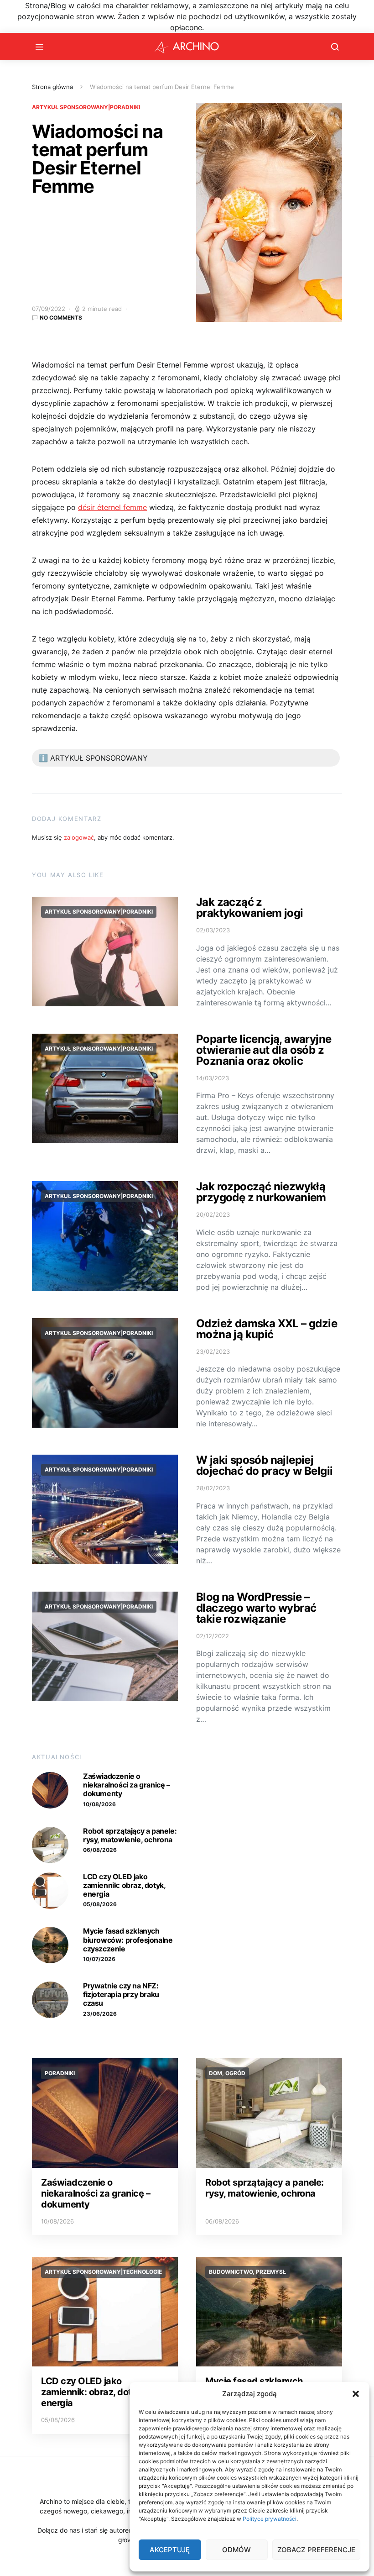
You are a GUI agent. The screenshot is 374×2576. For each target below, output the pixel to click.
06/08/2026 (100, 1850)
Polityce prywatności (270, 2519)
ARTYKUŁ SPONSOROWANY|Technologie (103, 2272)
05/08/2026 (100, 1904)
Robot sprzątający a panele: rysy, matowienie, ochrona (130, 1835)
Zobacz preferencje (316, 2550)
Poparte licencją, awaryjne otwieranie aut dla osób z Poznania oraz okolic (264, 1050)
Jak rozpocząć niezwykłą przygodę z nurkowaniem (261, 1192)
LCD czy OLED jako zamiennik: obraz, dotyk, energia (124, 1885)
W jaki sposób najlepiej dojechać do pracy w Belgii (264, 1465)
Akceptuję (170, 2550)
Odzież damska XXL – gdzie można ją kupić (267, 1329)
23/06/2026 (100, 2014)
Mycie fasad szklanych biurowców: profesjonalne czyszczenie (128, 1940)
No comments (61, 318)
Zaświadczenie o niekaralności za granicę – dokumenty (127, 1785)
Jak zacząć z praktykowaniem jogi (250, 907)
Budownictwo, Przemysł (247, 2272)
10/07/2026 (99, 1959)
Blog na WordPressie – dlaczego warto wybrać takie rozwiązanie (256, 1608)
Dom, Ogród (227, 2073)
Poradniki (60, 2073)
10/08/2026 (99, 1804)
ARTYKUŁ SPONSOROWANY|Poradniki (86, 107)
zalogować (79, 837)
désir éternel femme (112, 507)
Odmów (236, 2550)
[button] (356, 2394)
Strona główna (52, 87)
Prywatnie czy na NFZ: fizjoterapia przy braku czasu (121, 1994)
